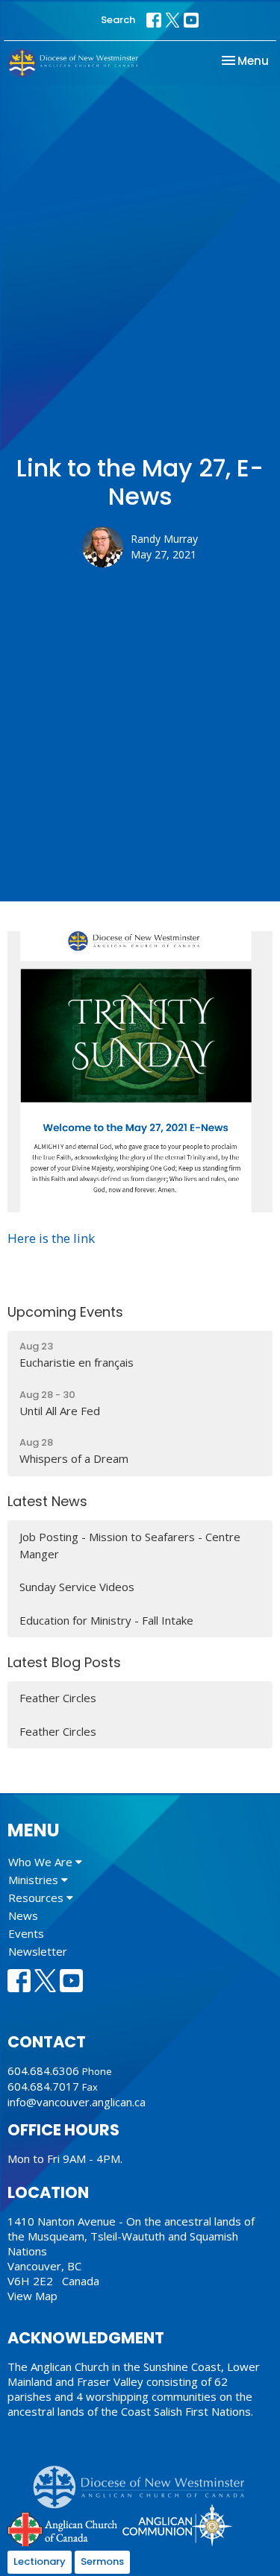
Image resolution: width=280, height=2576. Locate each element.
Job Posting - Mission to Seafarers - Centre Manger (130, 1545)
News (23, 1915)
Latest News (47, 1501)
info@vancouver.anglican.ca (77, 2102)
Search (118, 20)
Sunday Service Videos (77, 1587)
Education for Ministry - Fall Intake (106, 1620)
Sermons (102, 2561)
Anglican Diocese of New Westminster (144, 2480)
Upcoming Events (65, 1312)
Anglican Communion (177, 2525)
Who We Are (42, 1862)
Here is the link (51, 1238)
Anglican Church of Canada (63, 2528)
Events (26, 1933)
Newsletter (38, 1951)
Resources (37, 1898)
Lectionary (40, 2561)
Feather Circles (58, 1698)
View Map (32, 2296)
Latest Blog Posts (64, 1662)
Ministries (35, 1880)
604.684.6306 (43, 2070)
